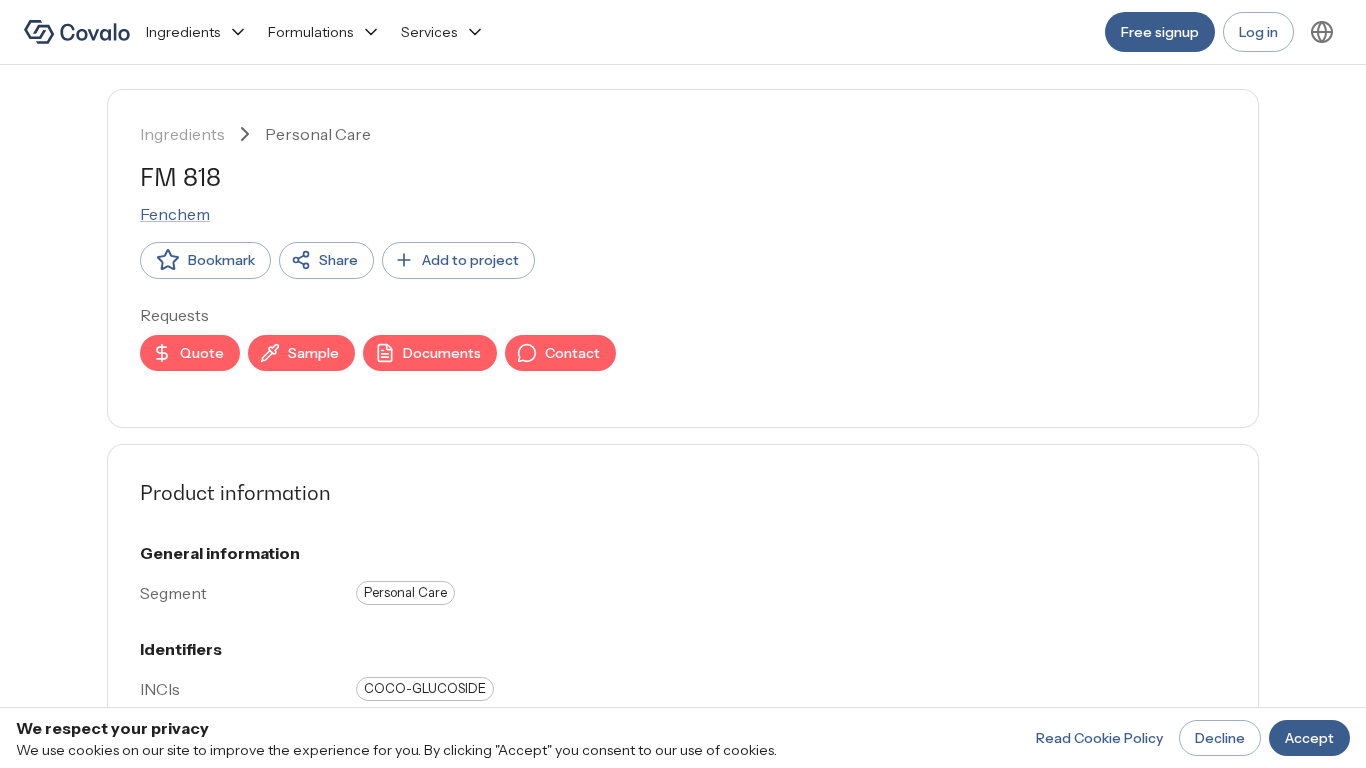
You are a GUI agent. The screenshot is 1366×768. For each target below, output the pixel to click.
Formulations (310, 32)
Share (338, 260)
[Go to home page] (77, 32)
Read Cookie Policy (1099, 738)
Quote (202, 353)
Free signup (1160, 32)
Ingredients (183, 32)
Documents (442, 353)
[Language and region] (1322, 32)
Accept (1309, 738)
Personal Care (318, 134)
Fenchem (175, 214)
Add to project (470, 260)
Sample (313, 353)
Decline (1220, 738)
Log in (1258, 32)
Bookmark (221, 260)
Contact (572, 353)
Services (429, 32)
